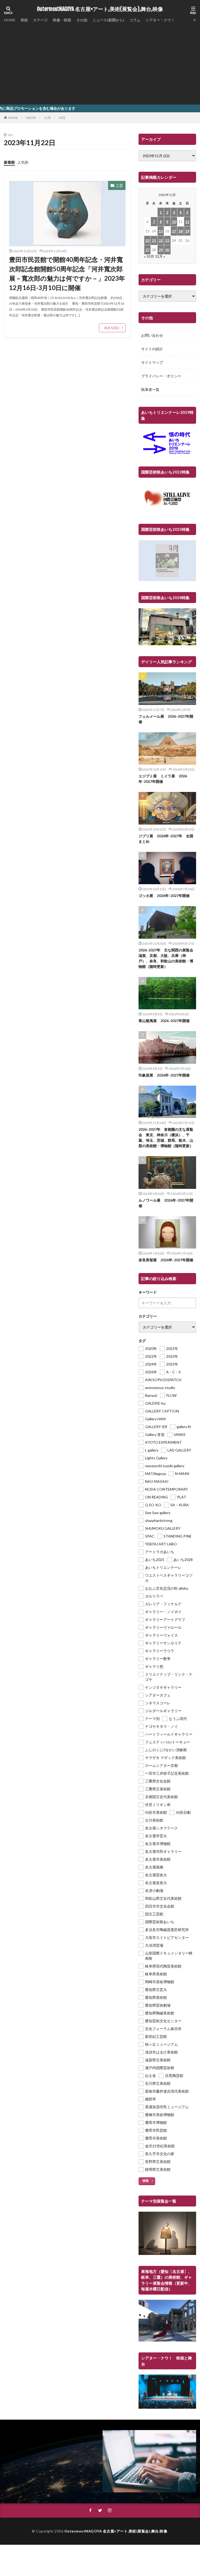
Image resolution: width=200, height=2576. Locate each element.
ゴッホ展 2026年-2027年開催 (164, 896)
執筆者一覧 (150, 389)
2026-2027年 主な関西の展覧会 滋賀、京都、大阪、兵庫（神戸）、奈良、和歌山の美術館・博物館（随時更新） (167, 958)
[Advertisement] (100, 63)
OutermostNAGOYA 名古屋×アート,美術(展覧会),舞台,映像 (100, 9)
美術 (24, 20)
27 (147, 250)
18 (180, 231)
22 (161, 240)
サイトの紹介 (152, 349)
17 (174, 231)
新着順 (9, 162)
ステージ (40, 20)
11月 (47, 118)
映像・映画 (62, 20)
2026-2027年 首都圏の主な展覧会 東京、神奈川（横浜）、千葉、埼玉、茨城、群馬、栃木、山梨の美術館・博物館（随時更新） (166, 1138)
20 (147, 240)
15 (161, 231)
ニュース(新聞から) (108, 20)
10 (174, 222)
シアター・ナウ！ (160, 20)
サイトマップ (152, 362)
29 (161, 250)
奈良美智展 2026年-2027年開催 (166, 1260)
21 (154, 240)
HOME (10, 20)
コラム (135, 20)
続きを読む (112, 328)
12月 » (160, 256)
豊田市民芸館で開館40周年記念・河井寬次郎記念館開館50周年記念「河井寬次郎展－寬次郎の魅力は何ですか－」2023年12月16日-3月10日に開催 (67, 273)
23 (167, 240)
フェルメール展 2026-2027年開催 (166, 719)
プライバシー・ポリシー (161, 376)
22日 (62, 118)
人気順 (23, 162)
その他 (82, 20)
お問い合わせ (152, 335)
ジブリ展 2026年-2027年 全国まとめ (166, 839)
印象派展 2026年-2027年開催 (164, 1075)
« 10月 (149, 256)
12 (187, 222)
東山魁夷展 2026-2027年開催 (164, 1021)
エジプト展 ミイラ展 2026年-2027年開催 (163, 779)
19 (187, 231)
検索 (146, 2181)
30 (167, 250)
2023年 (31, 118)
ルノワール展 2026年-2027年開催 (166, 1203)
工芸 (119, 185)
